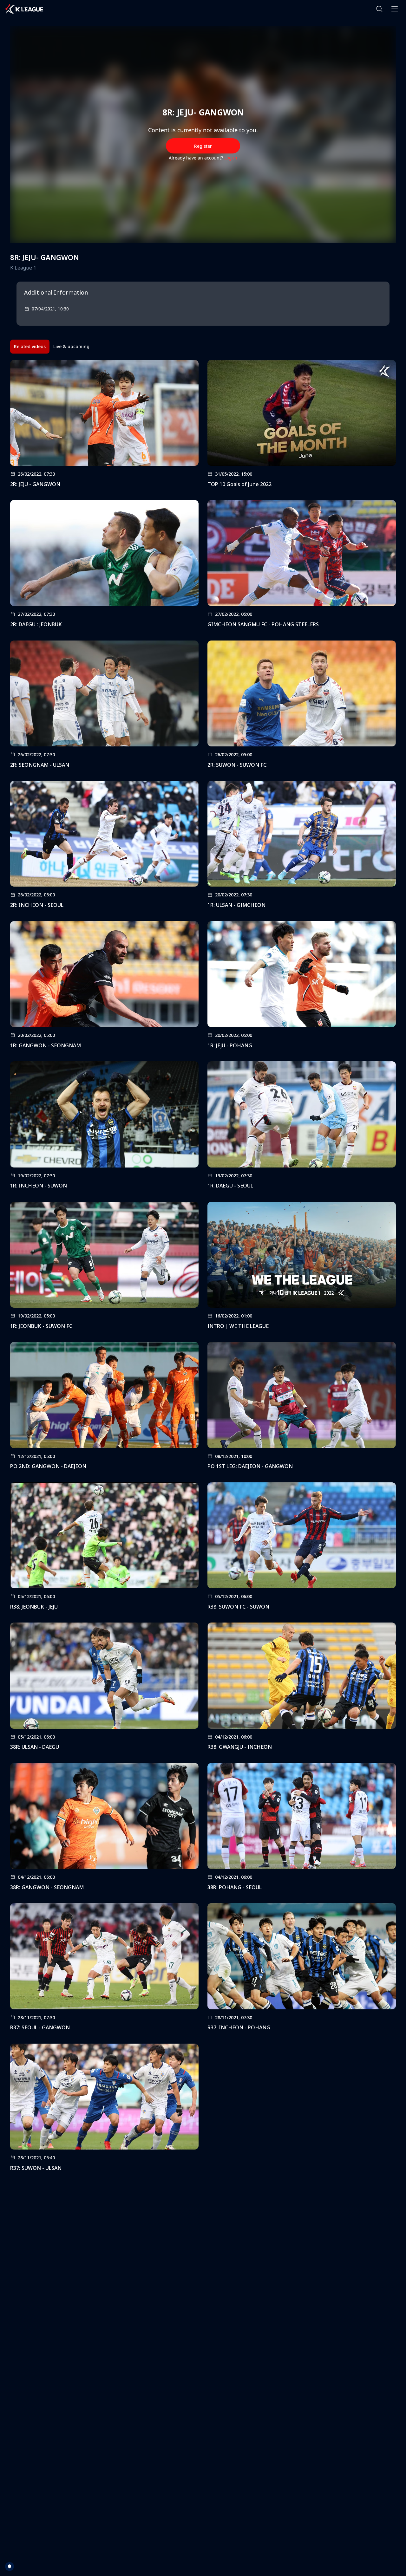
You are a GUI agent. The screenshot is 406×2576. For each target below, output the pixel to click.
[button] (379, 9)
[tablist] (52, 347)
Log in (231, 158)
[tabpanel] (203, 1268)
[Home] (24, 9)
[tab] (30, 347)
